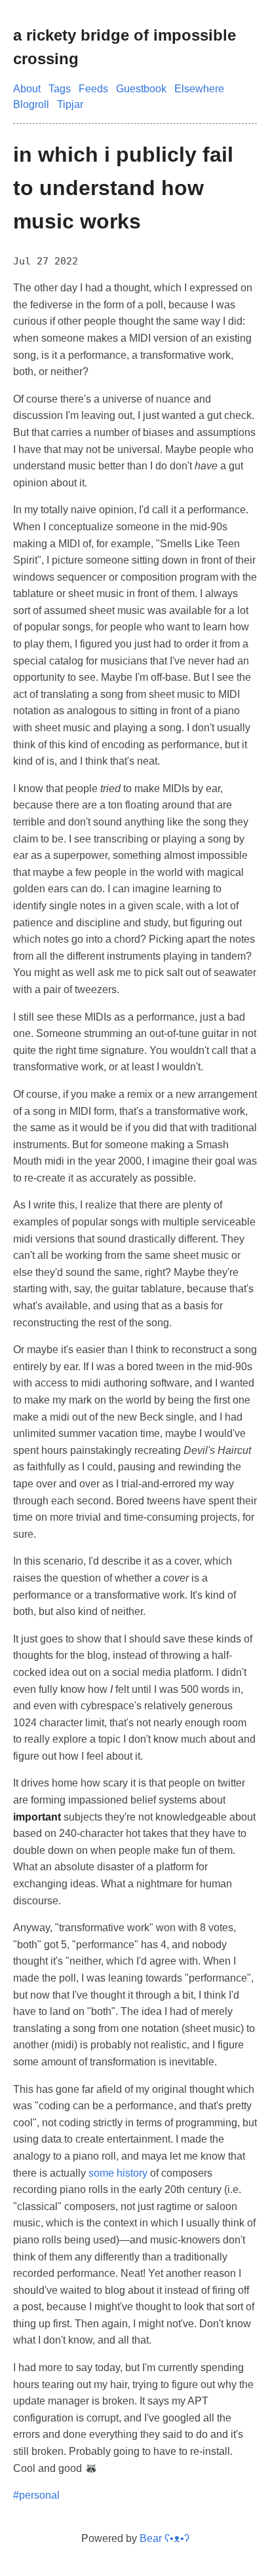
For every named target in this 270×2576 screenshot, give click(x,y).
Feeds (93, 89)
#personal (36, 2495)
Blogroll (31, 104)
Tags (60, 89)
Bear (164, 2538)
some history (118, 2173)
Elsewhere (199, 89)
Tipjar (70, 104)
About (27, 89)
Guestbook (141, 89)
